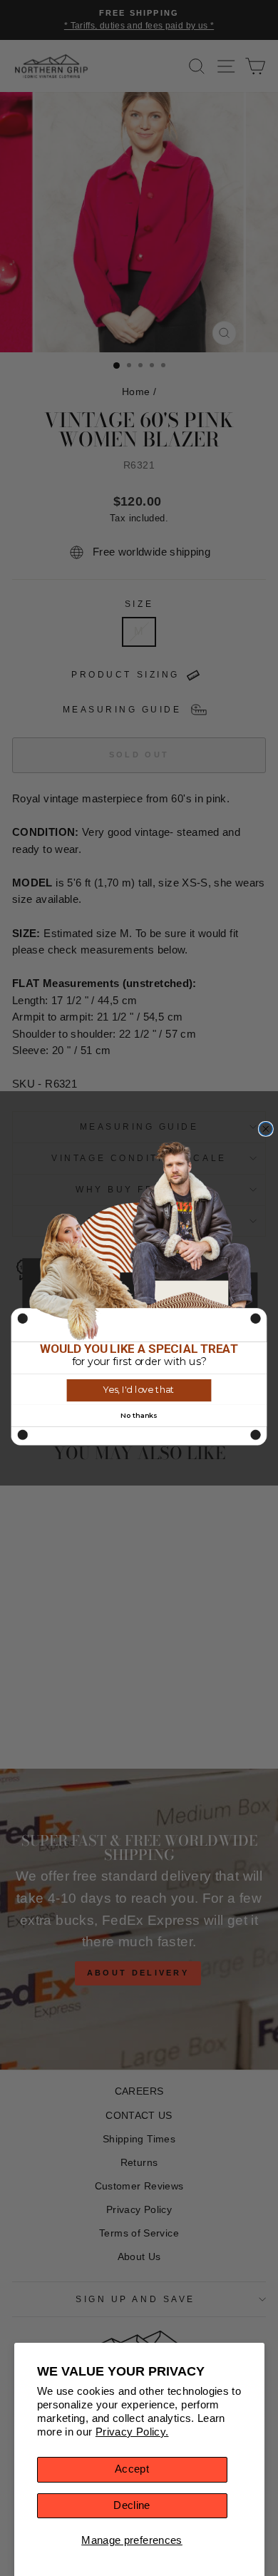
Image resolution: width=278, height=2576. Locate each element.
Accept (132, 2469)
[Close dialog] (266, 1129)
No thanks (139, 1415)
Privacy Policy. (132, 2432)
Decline (132, 2505)
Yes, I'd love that (139, 1390)
